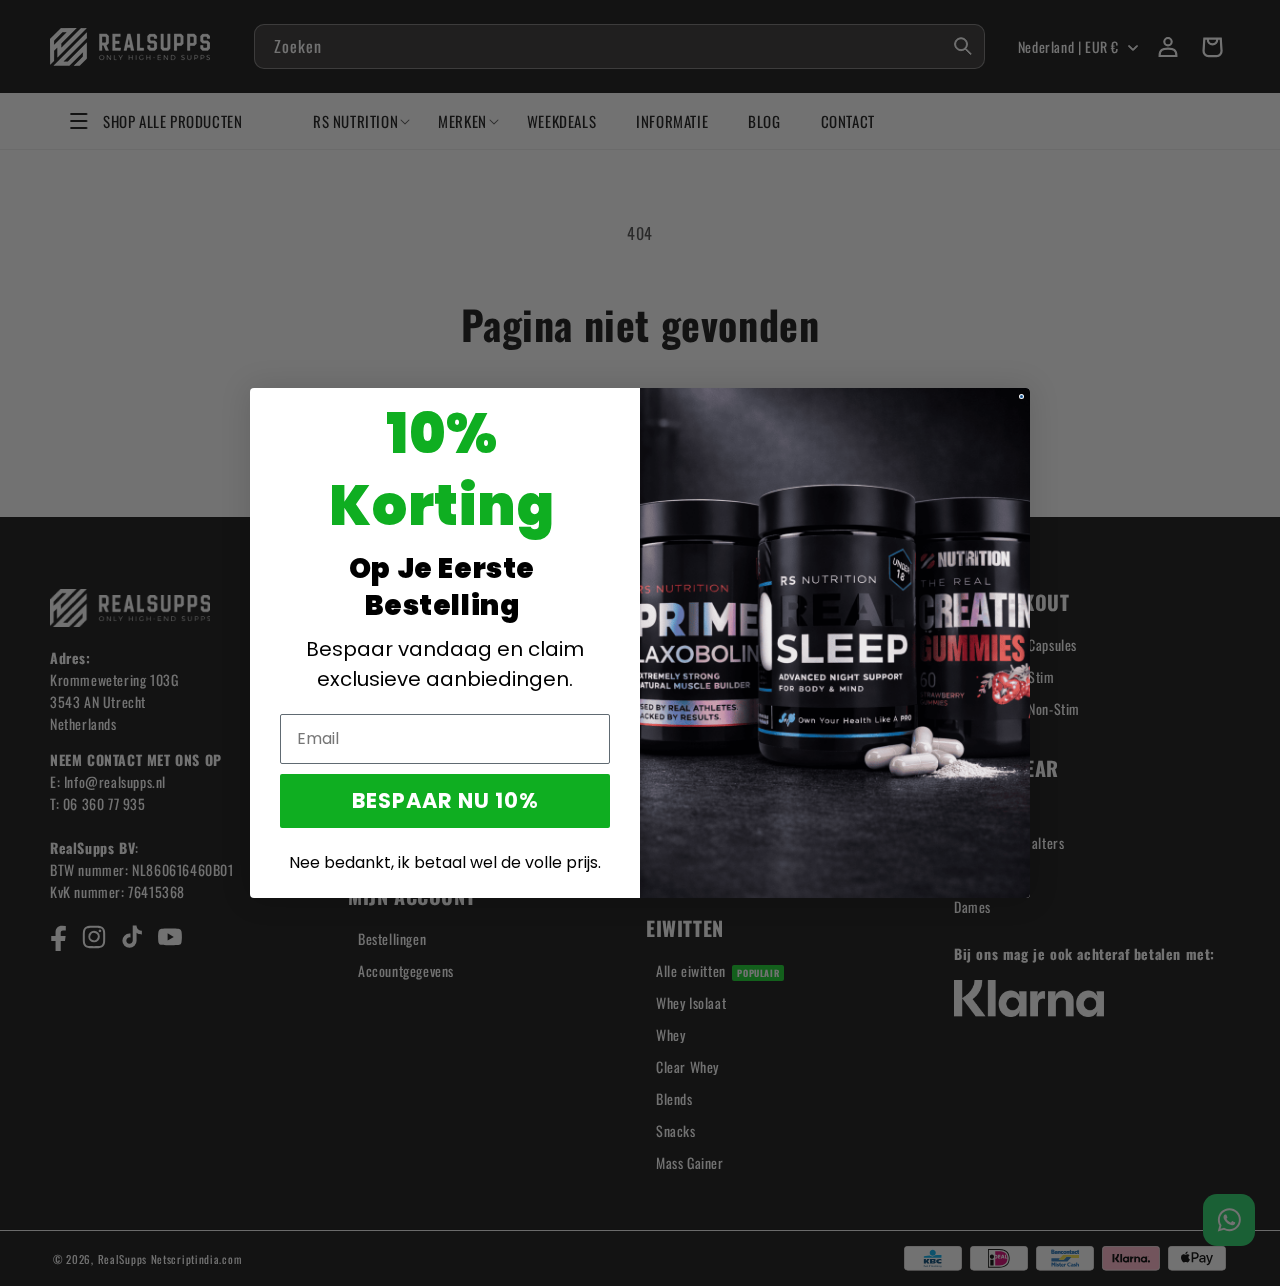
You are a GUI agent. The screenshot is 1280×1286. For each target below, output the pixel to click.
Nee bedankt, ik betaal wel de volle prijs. (445, 862)
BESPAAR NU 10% (445, 800)
